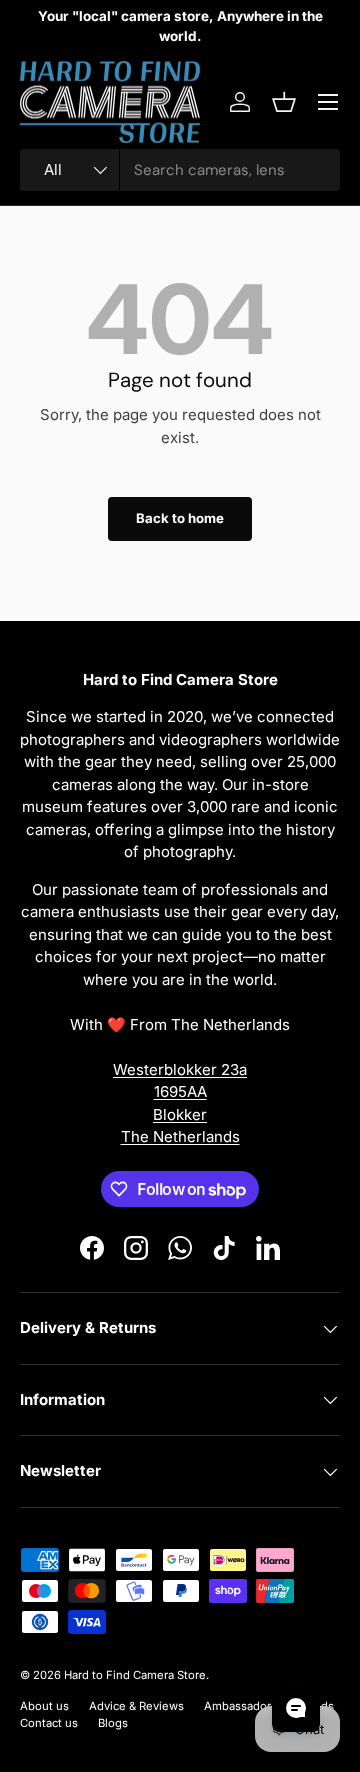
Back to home (180, 518)
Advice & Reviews (136, 1706)
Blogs (113, 1723)
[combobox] (180, 170)
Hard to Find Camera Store (135, 1675)
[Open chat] (296, 1708)
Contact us (49, 1723)
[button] (284, 102)
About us (44, 1706)
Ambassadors (240, 1706)
